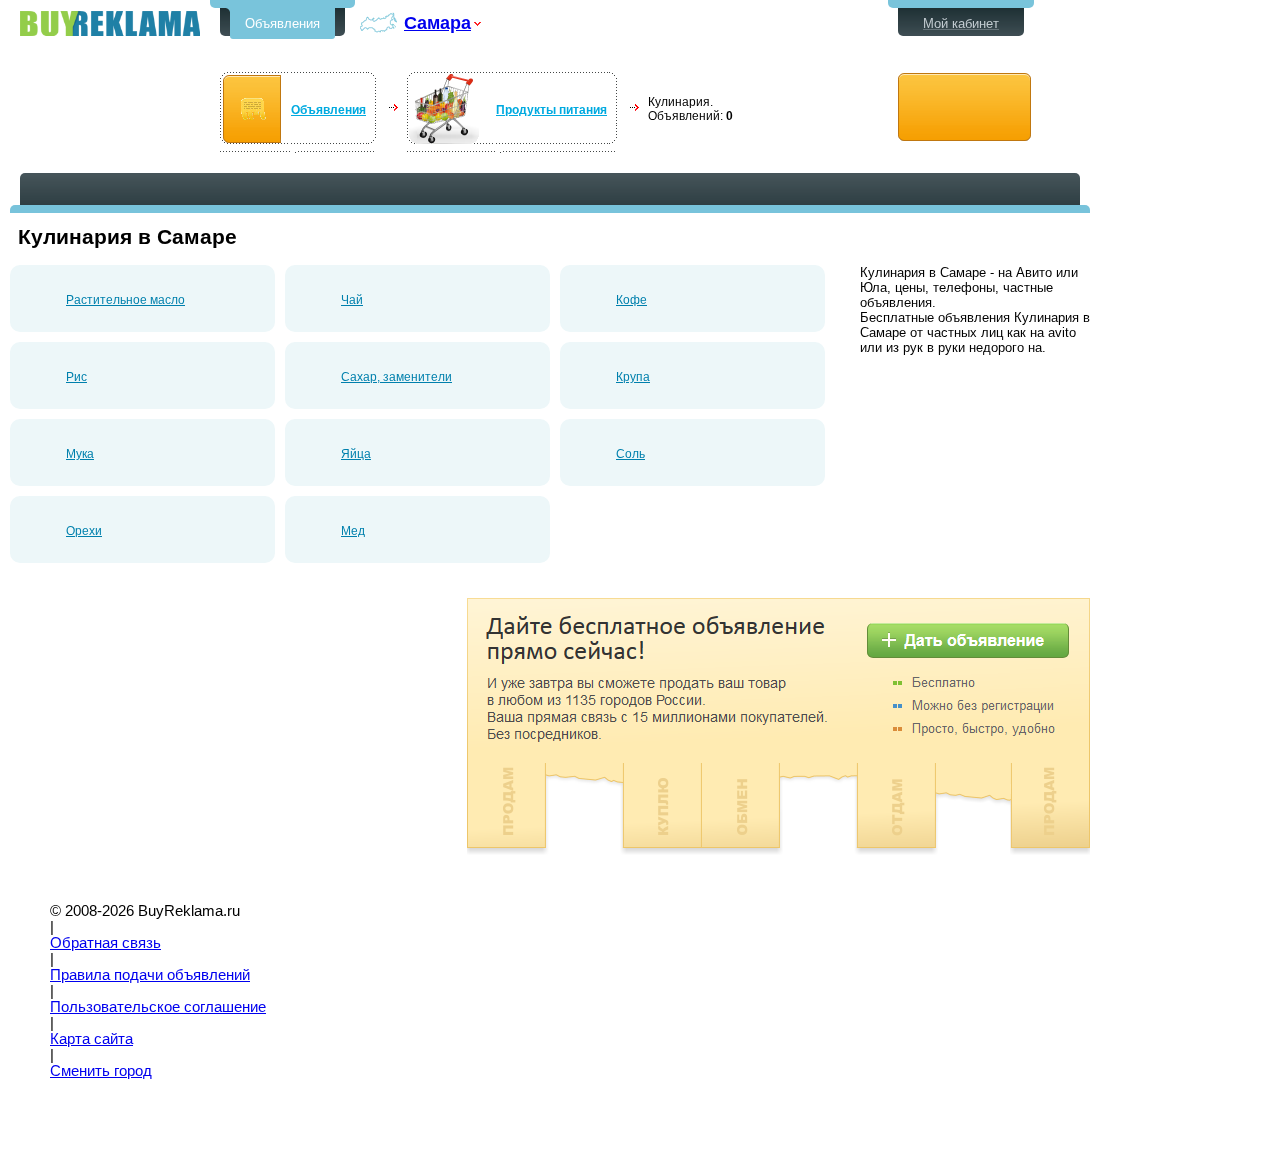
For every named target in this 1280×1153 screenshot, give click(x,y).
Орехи (84, 531)
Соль (630, 454)
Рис (76, 377)
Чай (352, 300)
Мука (80, 454)
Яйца (356, 454)
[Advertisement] (178, 738)
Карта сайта (91, 1039)
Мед (353, 531)
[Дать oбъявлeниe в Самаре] (964, 107)
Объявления (282, 23)
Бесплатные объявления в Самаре (110, 23)
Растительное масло (125, 300)
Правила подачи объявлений (150, 975)
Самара (437, 22)
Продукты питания (551, 110)
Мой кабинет (961, 23)
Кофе (631, 300)
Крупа (633, 377)
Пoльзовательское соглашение (158, 1007)
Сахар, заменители (396, 377)
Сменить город (101, 1071)
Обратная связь (105, 943)
